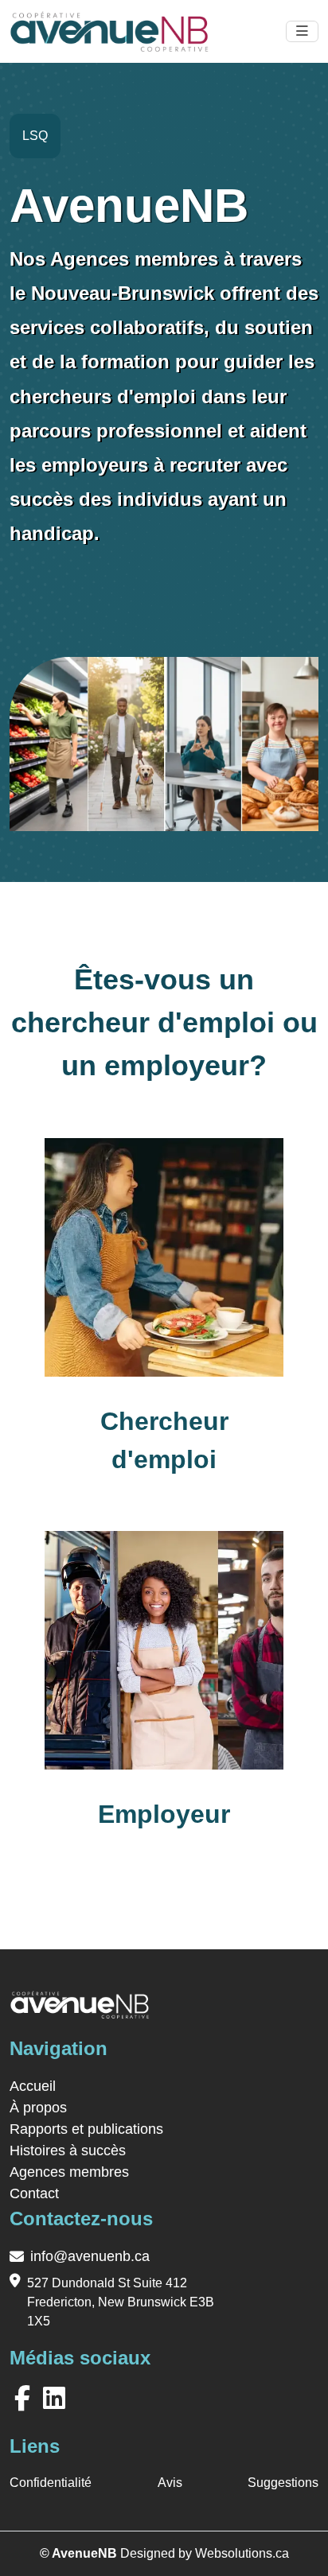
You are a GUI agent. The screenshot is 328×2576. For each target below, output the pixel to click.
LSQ (35, 136)
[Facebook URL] (25, 2399)
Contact (34, 2193)
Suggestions (283, 2483)
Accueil (33, 2086)
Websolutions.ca (242, 2553)
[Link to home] (80, 2011)
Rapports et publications (86, 2129)
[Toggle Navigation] (302, 32)
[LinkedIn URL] (57, 2399)
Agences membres (69, 2172)
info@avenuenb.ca (90, 2256)
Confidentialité (51, 2483)
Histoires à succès (68, 2151)
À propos (38, 2108)
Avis (170, 2483)
